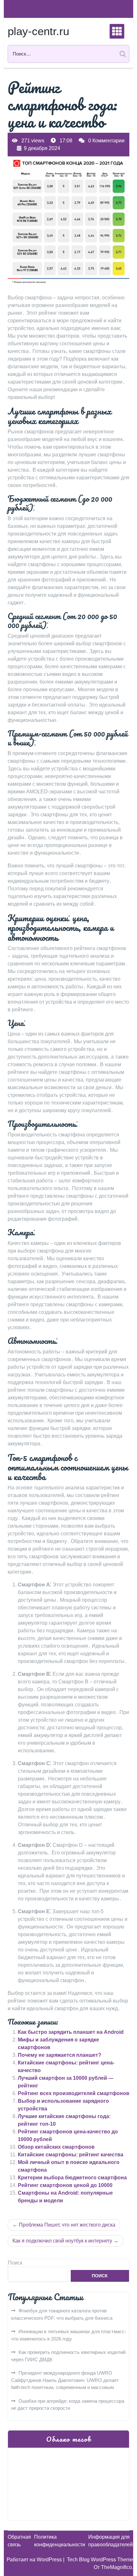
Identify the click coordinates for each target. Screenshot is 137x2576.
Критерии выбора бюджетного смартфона (72, 2178)
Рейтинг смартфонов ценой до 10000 (65, 2185)
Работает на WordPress (35, 2560)
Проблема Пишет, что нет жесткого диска (67, 2225)
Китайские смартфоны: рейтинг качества (71, 2155)
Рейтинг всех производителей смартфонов (74, 2093)
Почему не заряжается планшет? (60, 2055)
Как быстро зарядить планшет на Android (71, 2032)
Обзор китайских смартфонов (56, 2147)
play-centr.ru (38, 31)
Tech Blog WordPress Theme (100, 2560)
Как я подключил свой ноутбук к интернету (62, 2241)
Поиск (15, 2263)
